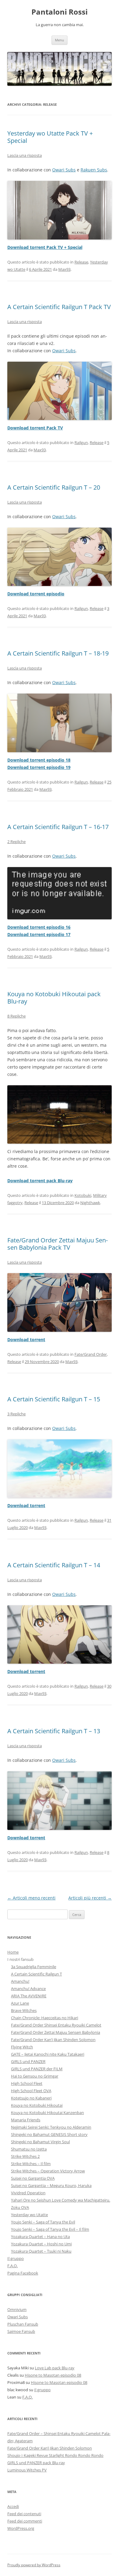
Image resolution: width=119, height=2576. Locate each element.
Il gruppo (16, 2258)
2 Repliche (16, 842)
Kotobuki (83, 1195)
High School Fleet (27, 2083)
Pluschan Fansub (23, 2324)
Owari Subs (64, 170)
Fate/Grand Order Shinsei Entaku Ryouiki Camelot (56, 2025)
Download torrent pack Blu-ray (40, 1181)
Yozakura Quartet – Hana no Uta (40, 2237)
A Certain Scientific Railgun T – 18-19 (58, 653)
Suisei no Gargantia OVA (33, 2178)
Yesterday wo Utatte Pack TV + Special (50, 137)
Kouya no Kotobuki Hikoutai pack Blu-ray (54, 998)
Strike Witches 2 (25, 2156)
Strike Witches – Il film (31, 2164)
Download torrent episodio (36, 594)
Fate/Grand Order (91, 1354)
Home (13, 1952)
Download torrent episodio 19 (39, 767)
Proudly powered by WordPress (34, 2565)
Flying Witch (22, 2047)
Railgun (81, 443)
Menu (60, 40)
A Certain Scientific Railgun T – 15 (54, 1399)
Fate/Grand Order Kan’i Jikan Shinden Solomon (53, 2040)
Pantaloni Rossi (60, 12)
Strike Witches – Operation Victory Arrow (48, 2171)
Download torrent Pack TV (35, 428)
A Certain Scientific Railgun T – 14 (54, 1565)
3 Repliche (16, 1414)
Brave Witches (24, 2010)
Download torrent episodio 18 (39, 760)
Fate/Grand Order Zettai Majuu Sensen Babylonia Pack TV (58, 1244)
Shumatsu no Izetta (29, 2149)
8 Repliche (16, 1016)
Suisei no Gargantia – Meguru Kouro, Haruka (51, 2185)
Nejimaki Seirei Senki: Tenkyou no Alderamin (51, 2127)
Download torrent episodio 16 (39, 927)
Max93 (64, 269)
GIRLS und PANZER (28, 2061)
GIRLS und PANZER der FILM (37, 2069)
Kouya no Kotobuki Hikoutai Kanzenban (47, 2113)
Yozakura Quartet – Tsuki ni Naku (41, 2251)
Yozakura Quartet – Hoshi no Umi (41, 2244)
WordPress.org (21, 2528)
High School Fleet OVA (31, 2091)
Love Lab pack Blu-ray (55, 2368)
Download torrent (26, 1340)
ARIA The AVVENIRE (29, 1996)
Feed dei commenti (25, 2521)
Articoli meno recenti (31, 1898)
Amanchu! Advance (28, 1989)
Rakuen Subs (94, 170)
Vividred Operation (28, 2193)
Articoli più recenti (90, 1898)
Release (81, 262)
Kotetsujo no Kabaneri (31, 2098)
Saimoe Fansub (21, 2331)
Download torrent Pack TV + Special (45, 247)
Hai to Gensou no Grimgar (35, 2076)
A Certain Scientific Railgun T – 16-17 (58, 827)
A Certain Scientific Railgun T (36, 1974)
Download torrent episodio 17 (39, 934)
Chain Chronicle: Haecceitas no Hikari (45, 2018)
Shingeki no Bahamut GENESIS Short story (49, 2134)
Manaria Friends (26, 2120)
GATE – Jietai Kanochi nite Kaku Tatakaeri (48, 2054)
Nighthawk (90, 1203)
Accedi (13, 2506)
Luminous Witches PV (27, 2470)
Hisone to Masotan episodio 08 (53, 2375)
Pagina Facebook (23, 2273)
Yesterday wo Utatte (29, 2215)
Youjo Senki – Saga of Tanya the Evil (43, 2222)
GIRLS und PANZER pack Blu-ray (36, 2463)
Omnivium (17, 2309)
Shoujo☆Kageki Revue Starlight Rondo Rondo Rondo (55, 2455)
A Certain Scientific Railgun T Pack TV (59, 307)
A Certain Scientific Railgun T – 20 (54, 487)
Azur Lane (20, 2003)
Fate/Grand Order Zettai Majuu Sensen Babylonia (56, 2032)
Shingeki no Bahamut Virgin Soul (40, 2142)
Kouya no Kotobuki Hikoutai (37, 2105)
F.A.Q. (13, 2266)
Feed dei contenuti (24, 2514)
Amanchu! (20, 1981)
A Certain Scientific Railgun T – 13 (54, 1731)
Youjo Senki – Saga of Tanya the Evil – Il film (50, 2229)
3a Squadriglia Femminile (34, 1967)
